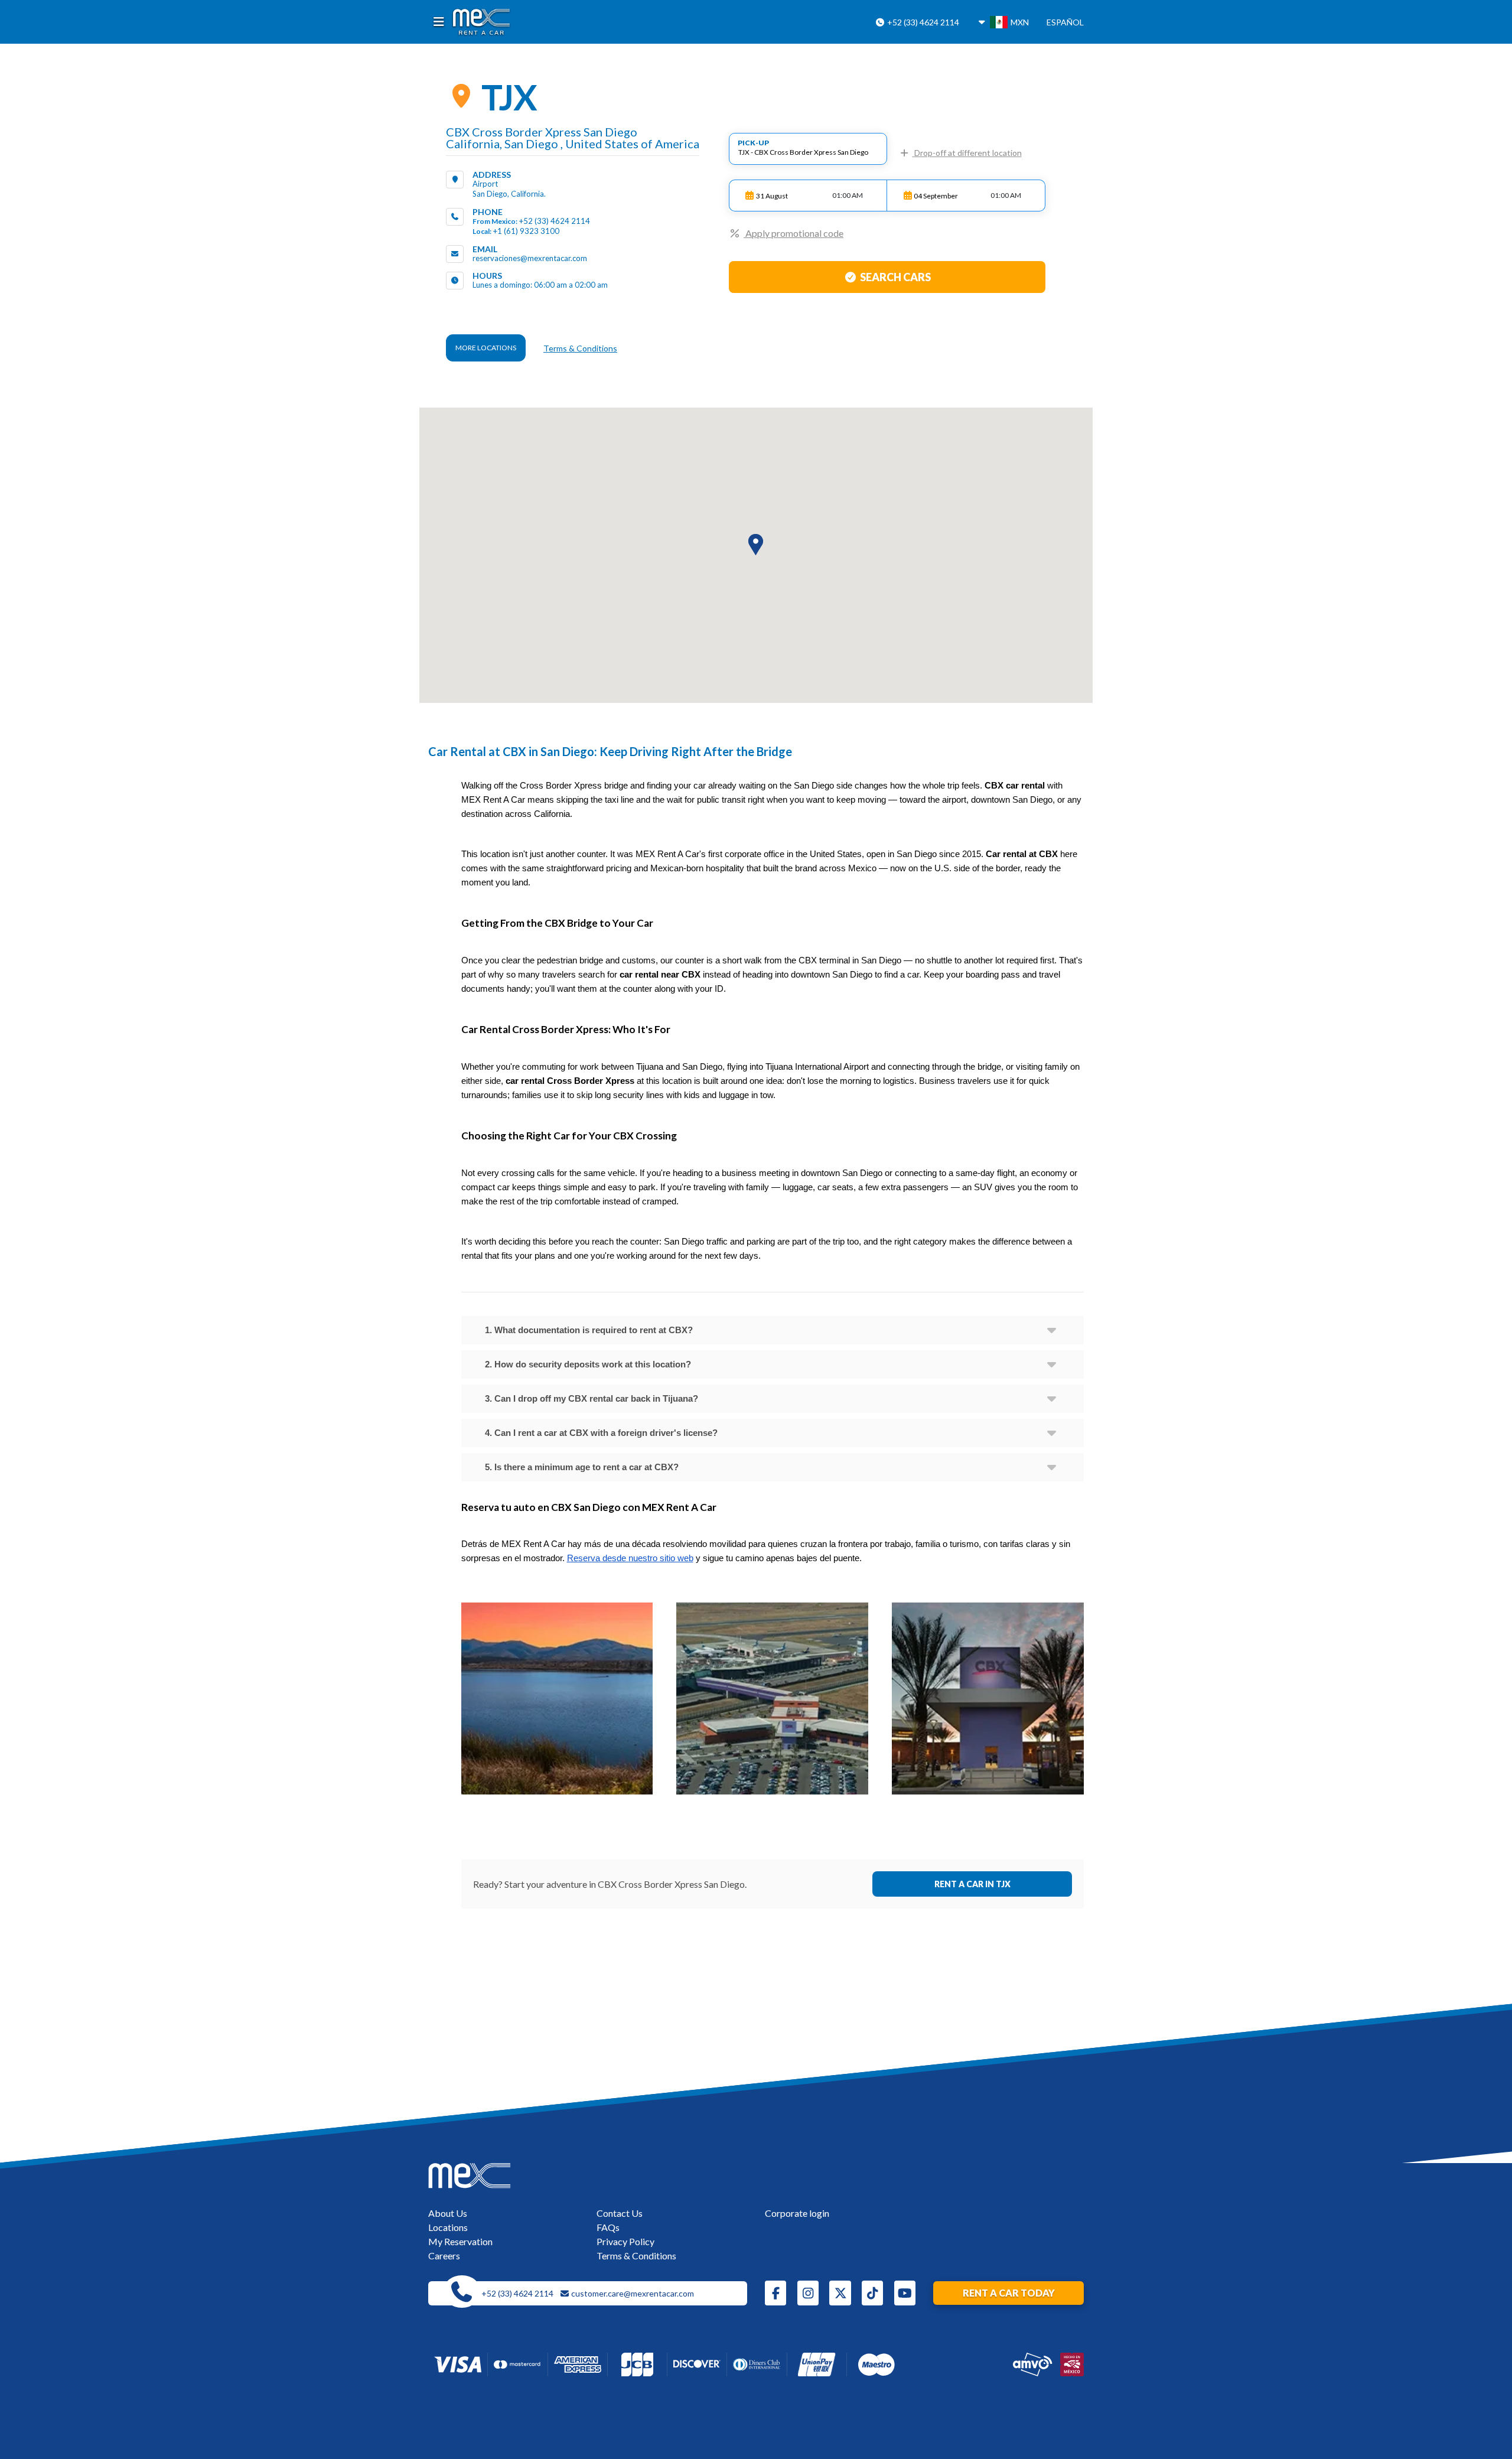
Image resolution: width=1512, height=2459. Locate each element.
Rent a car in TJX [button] (972, 1884)
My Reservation (460, 2241)
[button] (756, 545)
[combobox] (808, 149)
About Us (448, 2213)
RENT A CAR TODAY (1009, 2293)
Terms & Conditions (580, 348)
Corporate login (797, 2213)
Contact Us (620, 2213)
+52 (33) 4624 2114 (922, 22)
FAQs (608, 2227)
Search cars (895, 277)
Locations (448, 2227)
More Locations (486, 348)
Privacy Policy (625, 2241)
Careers (444, 2256)
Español (1065, 22)
